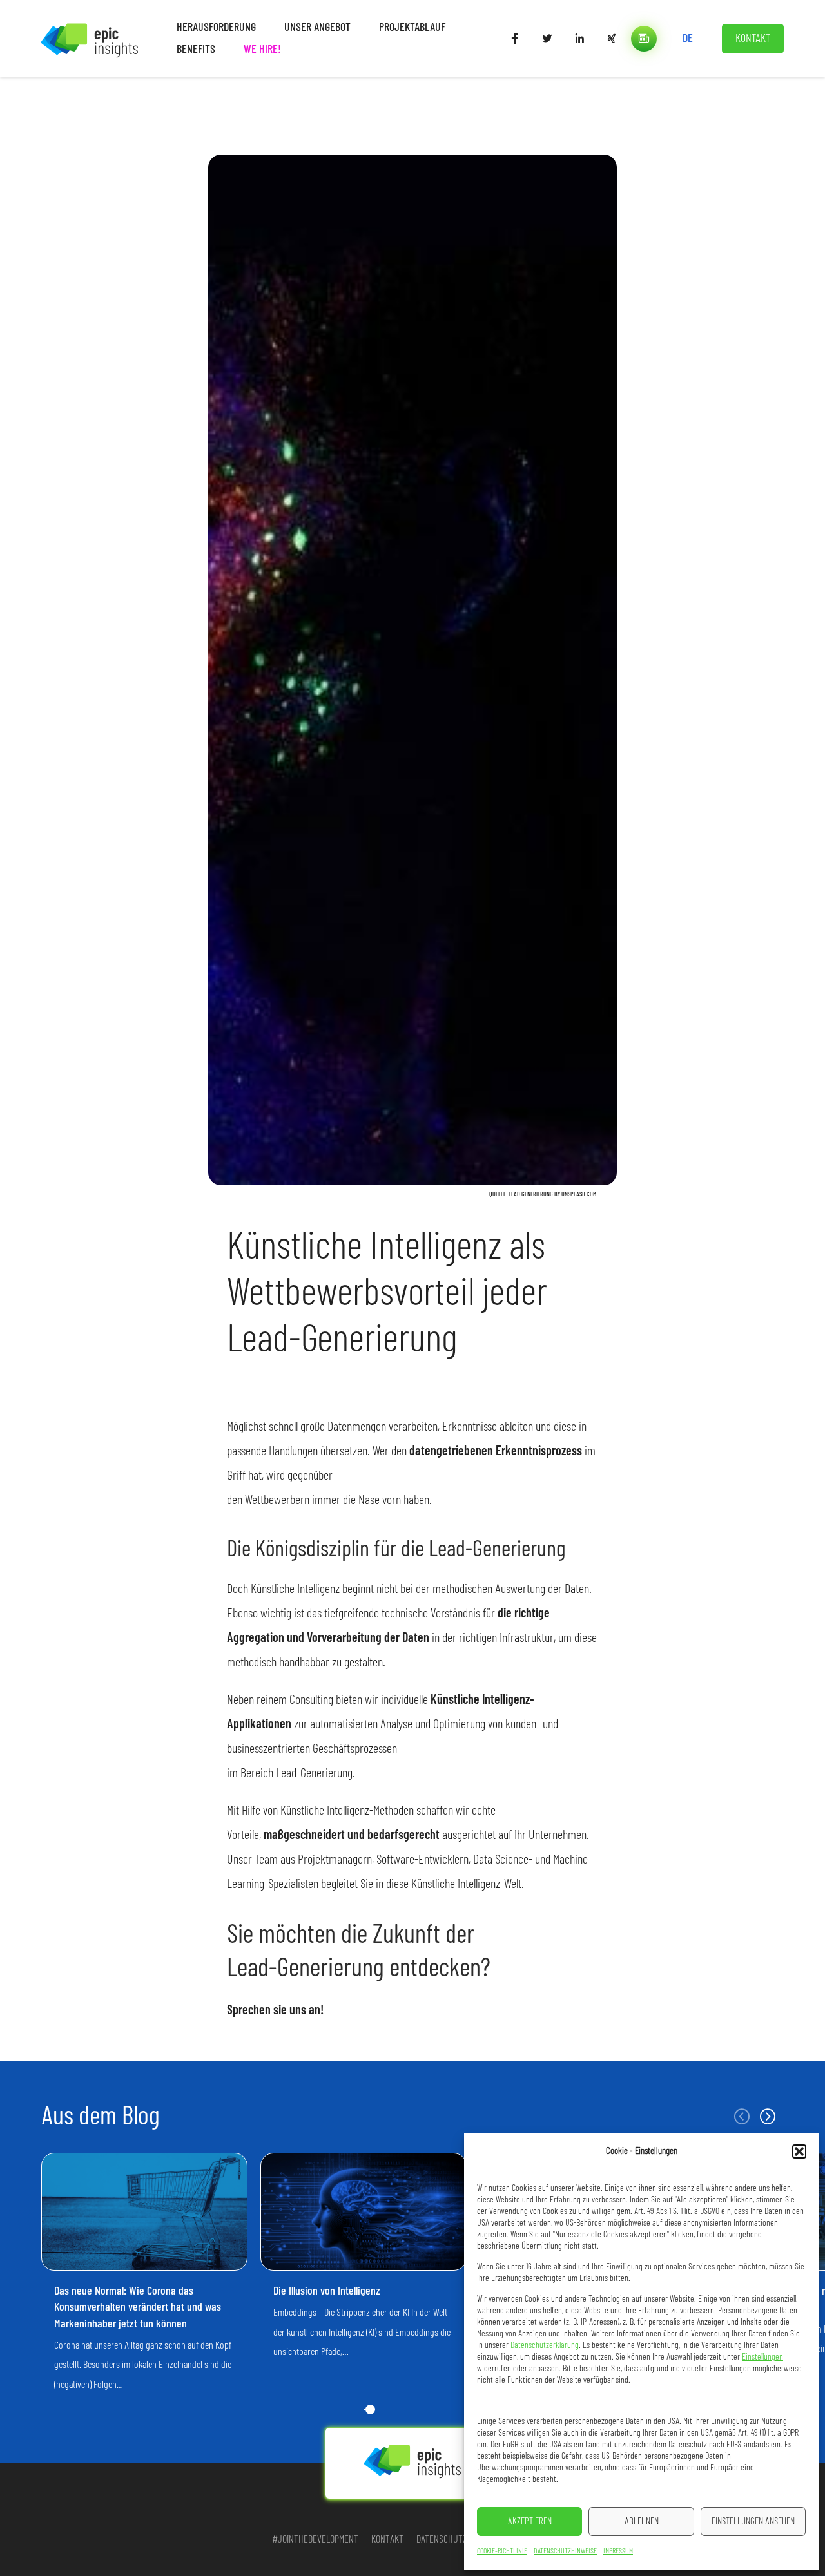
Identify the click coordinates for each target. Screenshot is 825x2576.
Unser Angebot (317, 28)
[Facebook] (515, 39)
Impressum (618, 2551)
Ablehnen (642, 2522)
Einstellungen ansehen (753, 2522)
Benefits (196, 50)
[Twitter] (547, 39)
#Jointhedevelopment (315, 2539)
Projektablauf (412, 28)
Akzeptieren (530, 2522)
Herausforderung (216, 28)
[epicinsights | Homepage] (90, 38)
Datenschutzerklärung (545, 2345)
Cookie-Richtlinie (502, 2551)
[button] (799, 2151)
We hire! (262, 50)
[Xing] (612, 39)
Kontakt (753, 39)
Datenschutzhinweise (565, 2551)
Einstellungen (762, 2357)
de (688, 39)
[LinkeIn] (579, 39)
